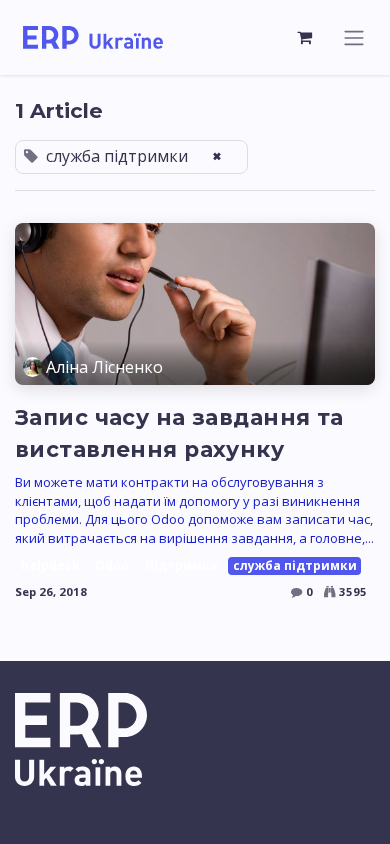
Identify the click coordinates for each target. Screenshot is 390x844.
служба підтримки (295, 565)
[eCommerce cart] (305, 37)
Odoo (112, 565)
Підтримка (181, 565)
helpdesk (50, 565)
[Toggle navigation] (354, 37)
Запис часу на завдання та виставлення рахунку (179, 433)
